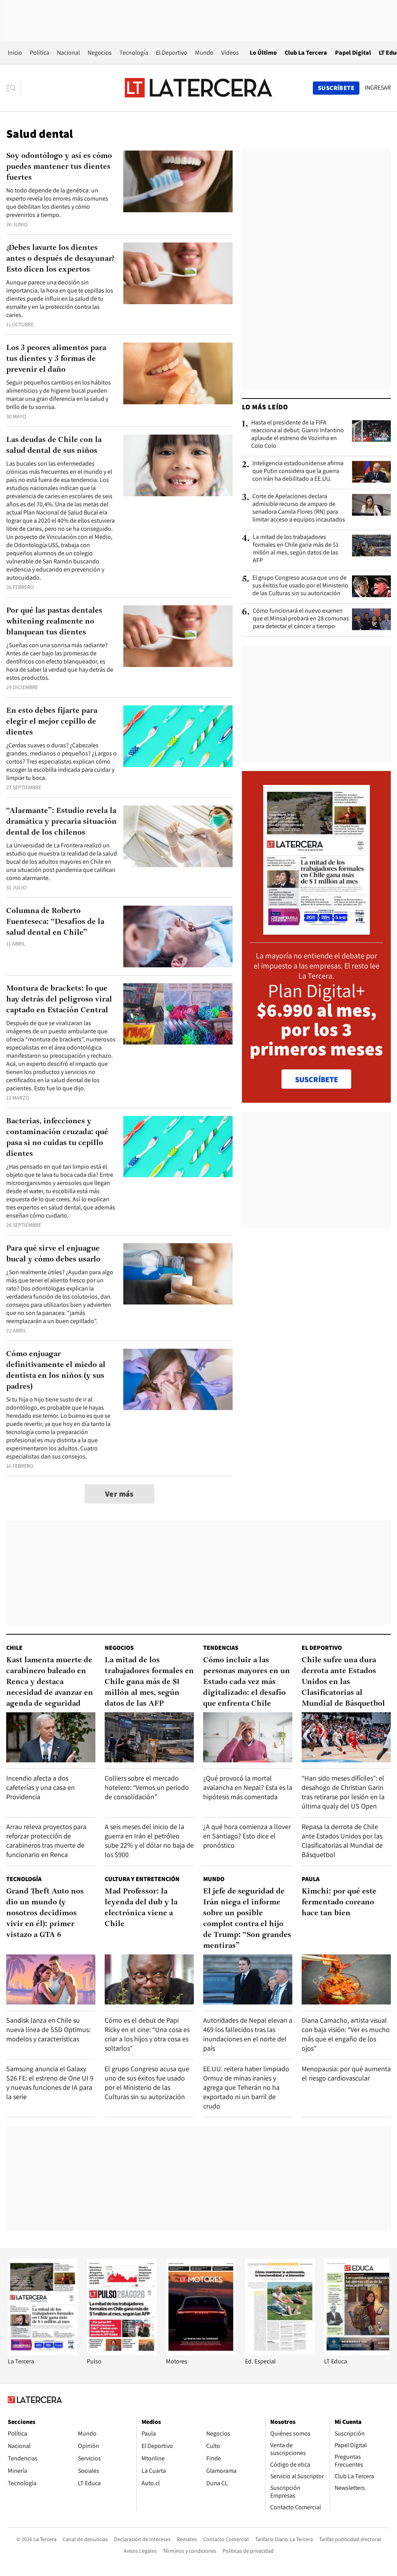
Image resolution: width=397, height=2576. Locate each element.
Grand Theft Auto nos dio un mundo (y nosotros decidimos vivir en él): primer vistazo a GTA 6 (45, 1913)
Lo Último (263, 53)
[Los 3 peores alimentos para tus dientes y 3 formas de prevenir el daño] (178, 373)
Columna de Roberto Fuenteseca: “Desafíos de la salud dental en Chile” (55, 922)
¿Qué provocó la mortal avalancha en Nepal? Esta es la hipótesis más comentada (248, 1787)
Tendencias (221, 1648)
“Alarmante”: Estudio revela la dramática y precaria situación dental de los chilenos (61, 822)
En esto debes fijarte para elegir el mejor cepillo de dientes (52, 722)
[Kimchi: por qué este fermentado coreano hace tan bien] (346, 1979)
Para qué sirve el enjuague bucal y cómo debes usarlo (53, 1254)
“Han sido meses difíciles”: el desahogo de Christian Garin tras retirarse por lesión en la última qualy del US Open (343, 1792)
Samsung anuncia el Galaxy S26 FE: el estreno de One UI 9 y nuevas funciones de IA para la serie (50, 2083)
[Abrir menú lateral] (13, 88)
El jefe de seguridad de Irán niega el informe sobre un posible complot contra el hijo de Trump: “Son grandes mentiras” (247, 1919)
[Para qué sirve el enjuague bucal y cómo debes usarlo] (178, 1274)
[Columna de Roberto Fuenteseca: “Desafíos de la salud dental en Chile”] (178, 936)
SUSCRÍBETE (317, 1079)
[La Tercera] (43, 2353)
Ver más (119, 1494)
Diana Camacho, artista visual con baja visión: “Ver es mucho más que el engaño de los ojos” (346, 2034)
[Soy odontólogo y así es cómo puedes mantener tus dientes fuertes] (178, 181)
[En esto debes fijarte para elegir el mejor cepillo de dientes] (178, 736)
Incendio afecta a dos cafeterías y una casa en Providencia (41, 1787)
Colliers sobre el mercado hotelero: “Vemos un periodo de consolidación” (147, 1787)
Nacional (68, 53)
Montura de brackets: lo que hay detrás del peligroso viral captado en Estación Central (59, 1000)
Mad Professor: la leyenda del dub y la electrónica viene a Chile (141, 1908)
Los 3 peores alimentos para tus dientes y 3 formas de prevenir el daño (56, 359)
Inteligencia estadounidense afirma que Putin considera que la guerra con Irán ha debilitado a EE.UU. (298, 471)
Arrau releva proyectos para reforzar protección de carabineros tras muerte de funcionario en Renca (46, 1841)
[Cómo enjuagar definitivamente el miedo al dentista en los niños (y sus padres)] (178, 1380)
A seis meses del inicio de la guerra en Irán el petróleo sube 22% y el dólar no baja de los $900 (149, 1841)
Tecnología (134, 53)
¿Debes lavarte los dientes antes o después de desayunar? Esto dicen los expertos (60, 259)
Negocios (100, 53)
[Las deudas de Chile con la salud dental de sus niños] (178, 465)
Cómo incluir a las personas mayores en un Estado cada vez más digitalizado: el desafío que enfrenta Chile (247, 1682)
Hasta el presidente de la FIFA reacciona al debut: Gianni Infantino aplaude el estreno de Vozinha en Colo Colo (298, 434)
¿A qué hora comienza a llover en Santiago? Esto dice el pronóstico (247, 1836)
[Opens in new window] (201, 2353)
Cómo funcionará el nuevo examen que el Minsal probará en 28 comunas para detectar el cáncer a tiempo (301, 618)
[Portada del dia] (317, 931)
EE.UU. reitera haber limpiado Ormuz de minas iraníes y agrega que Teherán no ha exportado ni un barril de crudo (246, 2087)
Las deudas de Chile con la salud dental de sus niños (54, 445)
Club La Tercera (306, 53)
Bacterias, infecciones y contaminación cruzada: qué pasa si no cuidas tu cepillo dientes (57, 1138)
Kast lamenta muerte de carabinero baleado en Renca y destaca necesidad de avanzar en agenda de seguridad (50, 1682)
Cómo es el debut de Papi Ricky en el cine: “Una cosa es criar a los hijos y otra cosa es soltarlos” (147, 2034)
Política (40, 53)
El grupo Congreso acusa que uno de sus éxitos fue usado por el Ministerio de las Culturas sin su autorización (300, 586)
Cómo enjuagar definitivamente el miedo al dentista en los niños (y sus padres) (56, 1370)
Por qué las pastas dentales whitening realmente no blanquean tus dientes (54, 622)
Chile (14, 1648)
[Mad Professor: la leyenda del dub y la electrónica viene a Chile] (149, 1979)
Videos (230, 53)
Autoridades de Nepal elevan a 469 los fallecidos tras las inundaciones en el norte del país (248, 2034)
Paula (311, 1879)
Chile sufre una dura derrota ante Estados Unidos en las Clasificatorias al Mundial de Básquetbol (343, 1682)
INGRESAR (378, 88)
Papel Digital (353, 53)
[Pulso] (122, 2353)
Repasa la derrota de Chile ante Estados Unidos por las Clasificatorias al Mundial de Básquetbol (342, 1841)
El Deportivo (172, 53)
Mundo (204, 53)
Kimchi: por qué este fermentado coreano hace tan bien (339, 1902)
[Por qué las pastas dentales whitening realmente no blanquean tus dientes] (178, 636)
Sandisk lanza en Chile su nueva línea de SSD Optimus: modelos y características (48, 2029)
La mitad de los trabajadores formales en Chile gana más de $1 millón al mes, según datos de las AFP (296, 549)
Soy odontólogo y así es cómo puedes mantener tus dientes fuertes (59, 167)
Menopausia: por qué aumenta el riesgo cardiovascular (346, 2073)
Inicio (15, 53)
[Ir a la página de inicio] (198, 88)
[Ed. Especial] (280, 2353)
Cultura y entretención (142, 1879)
